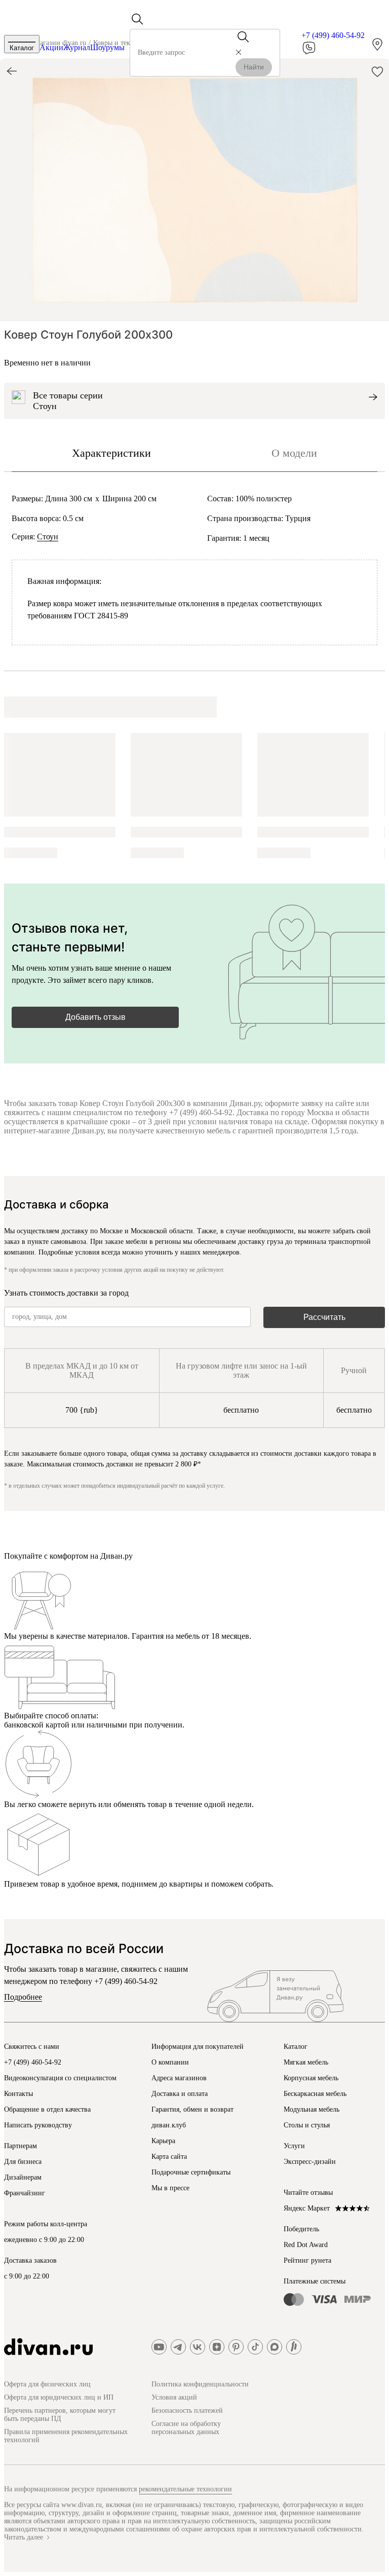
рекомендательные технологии (185, 2489)
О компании (170, 2062)
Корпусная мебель (311, 2078)
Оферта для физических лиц (47, 2384)
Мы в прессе (170, 2188)
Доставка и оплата (180, 2094)
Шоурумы (107, 47)
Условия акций (174, 2397)
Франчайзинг (25, 2193)
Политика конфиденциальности (200, 2384)
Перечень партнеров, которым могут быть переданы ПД (60, 2415)
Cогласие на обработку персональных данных (186, 2428)
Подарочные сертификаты (191, 2172)
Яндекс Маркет (307, 2208)
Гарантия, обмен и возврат (192, 2109)
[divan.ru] (48, 2347)
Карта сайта (169, 2157)
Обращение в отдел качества (47, 2109)
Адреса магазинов (179, 2078)
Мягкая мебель (306, 2062)
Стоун (48, 537)
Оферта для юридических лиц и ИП (59, 2397)
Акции (51, 47)
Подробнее (23, 1997)
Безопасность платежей (187, 2411)
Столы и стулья (307, 2125)
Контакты (18, 2094)
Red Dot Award (306, 2245)
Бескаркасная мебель (315, 2094)
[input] (187, 53)
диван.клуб (169, 2125)
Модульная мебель (312, 2109)
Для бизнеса (23, 2162)
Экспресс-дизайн (310, 2162)
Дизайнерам (23, 2177)
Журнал (77, 47)
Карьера (163, 2141)
